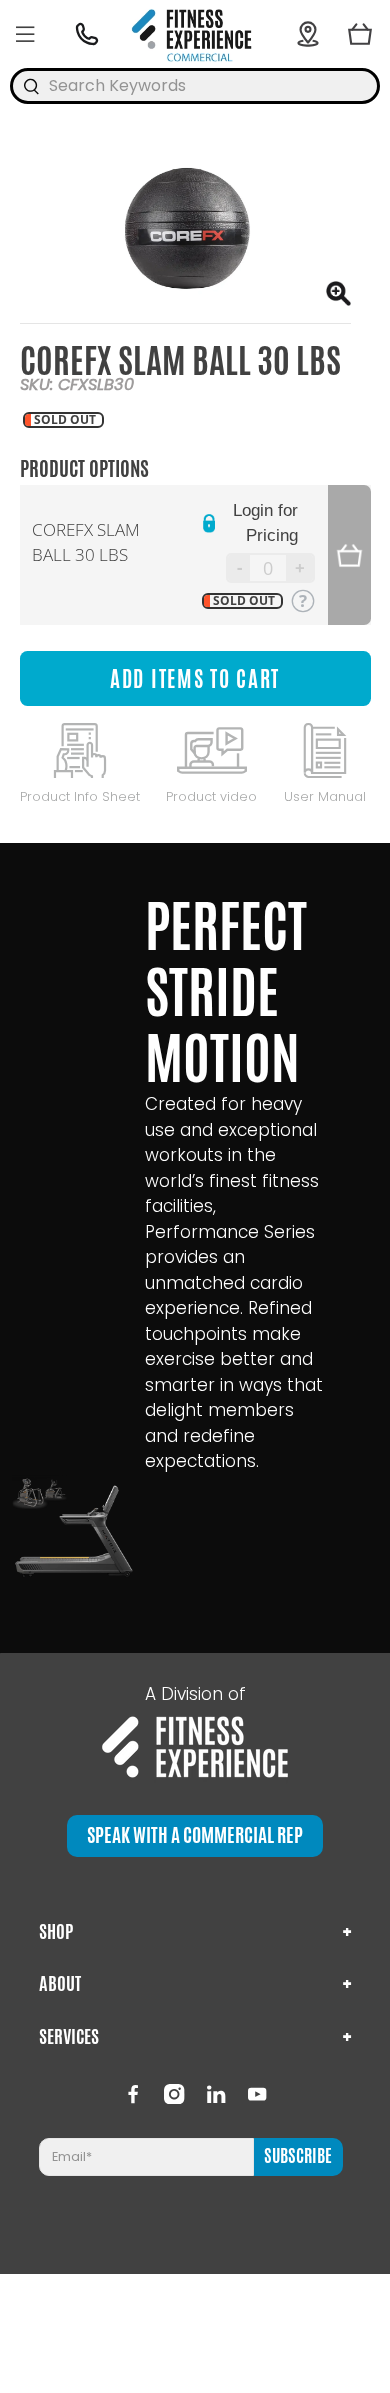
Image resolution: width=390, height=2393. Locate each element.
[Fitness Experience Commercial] (195, 34)
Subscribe (298, 2156)
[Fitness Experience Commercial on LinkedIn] (216, 2094)
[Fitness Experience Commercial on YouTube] (257, 2094)
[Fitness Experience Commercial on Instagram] (174, 2094)
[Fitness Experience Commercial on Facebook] (133, 2094)
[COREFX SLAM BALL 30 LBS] (185, 231)
